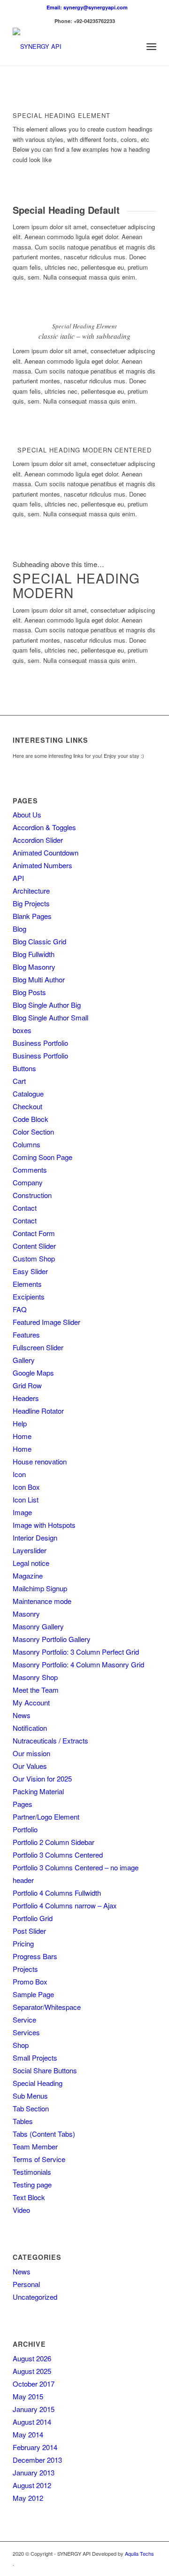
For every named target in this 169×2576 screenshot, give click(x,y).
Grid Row (27, 1385)
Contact (25, 1208)
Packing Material (38, 1791)
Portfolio (25, 1829)
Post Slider (29, 1931)
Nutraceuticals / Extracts (50, 1740)
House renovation (40, 1461)
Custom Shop (34, 1258)
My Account (31, 1702)
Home (22, 1436)
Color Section (33, 1132)
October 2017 (34, 2384)
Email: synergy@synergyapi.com (87, 7)
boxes (22, 1030)
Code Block (31, 1119)
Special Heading (38, 2083)
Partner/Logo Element (46, 1817)
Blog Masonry (34, 967)
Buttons (24, 1068)
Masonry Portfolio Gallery (52, 1639)
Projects (25, 1969)
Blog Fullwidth (34, 954)
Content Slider (34, 1246)
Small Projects (35, 2058)
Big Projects (31, 903)
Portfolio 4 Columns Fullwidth (57, 1893)
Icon (19, 1474)
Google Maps (33, 1373)
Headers (26, 1398)
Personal (26, 2284)
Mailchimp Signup (40, 1588)
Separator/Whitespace (47, 2007)
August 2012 (32, 2485)
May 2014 (28, 2434)
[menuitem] (87, 7)
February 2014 (35, 2447)
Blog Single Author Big (47, 1005)
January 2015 (34, 2409)
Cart (19, 1081)
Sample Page (33, 1994)
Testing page (32, 2184)
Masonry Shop (35, 1677)
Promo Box (30, 1981)
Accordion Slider (38, 840)
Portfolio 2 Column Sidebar (54, 1842)
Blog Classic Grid (39, 941)
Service (24, 2020)
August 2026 (32, 2358)
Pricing (23, 1943)
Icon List (26, 1499)
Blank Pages (32, 916)
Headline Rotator (38, 1411)
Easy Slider (30, 1271)
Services (26, 2032)
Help (20, 1423)
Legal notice (31, 1563)
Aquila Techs (139, 2553)
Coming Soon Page (42, 1157)
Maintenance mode (42, 1601)
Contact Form (34, 1233)
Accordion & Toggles (44, 827)
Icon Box (26, 1487)
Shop (21, 2045)
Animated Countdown (46, 852)
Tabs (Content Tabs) (44, 2134)
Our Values (30, 1766)
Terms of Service (39, 2159)
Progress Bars (35, 1956)
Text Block (29, 2197)
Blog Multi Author (39, 979)
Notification (30, 1728)
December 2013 (37, 2460)
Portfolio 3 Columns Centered (58, 1855)
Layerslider (30, 1550)
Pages (23, 1804)
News (22, 1715)
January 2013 (34, 2472)
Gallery (24, 1360)
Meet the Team (36, 1690)
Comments (30, 1170)
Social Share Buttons (45, 2070)
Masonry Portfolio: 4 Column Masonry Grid (78, 1664)
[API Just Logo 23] (70, 47)
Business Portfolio (40, 1043)
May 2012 (28, 2498)
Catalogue (28, 1093)
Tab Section (31, 2108)
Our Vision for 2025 (42, 1778)
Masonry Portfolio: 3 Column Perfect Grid (76, 1652)
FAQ (20, 1309)
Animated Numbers (42, 865)
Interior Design (35, 1537)
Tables (23, 2121)
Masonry (26, 1614)
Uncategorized (35, 2297)
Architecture (31, 891)
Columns (27, 1144)
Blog (19, 929)
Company (28, 1182)
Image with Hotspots (44, 1525)
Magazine (28, 1576)
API (18, 878)
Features (26, 1335)
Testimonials (32, 2172)
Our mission (31, 1753)
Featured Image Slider (46, 1322)
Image (22, 1512)
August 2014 (32, 2422)
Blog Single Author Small (50, 1017)
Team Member (35, 2146)
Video (21, 2210)
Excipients (29, 1296)
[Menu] (151, 47)
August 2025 (32, 2371)
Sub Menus (30, 2096)
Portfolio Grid (33, 1918)
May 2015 (28, 2396)
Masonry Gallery (38, 1626)
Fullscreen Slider (38, 1347)
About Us (27, 814)
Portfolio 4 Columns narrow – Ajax (65, 1905)
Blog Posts (29, 992)
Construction (32, 1195)
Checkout (27, 1106)
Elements (27, 1284)
